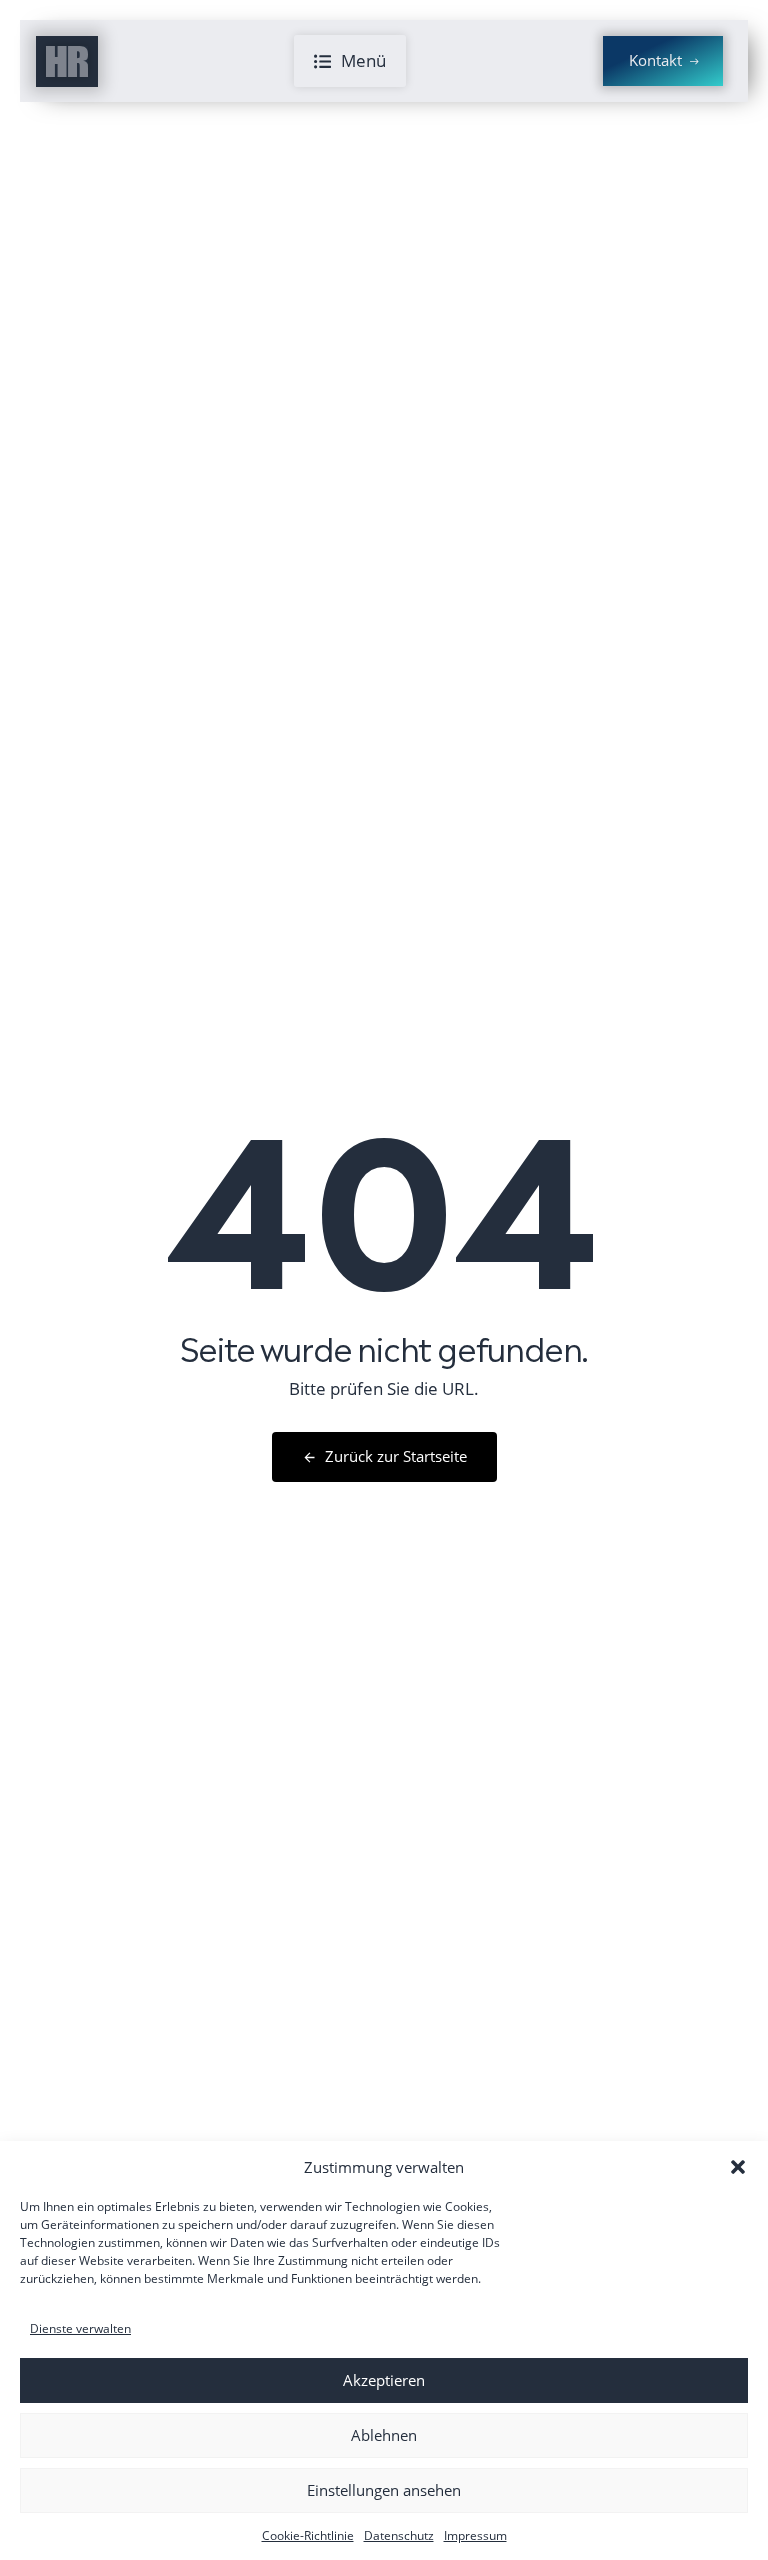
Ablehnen (384, 2435)
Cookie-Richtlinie (308, 2535)
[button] (738, 2167)
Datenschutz (399, 2535)
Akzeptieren (384, 2380)
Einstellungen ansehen (384, 2490)
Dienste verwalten (80, 2328)
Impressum (475, 2535)
